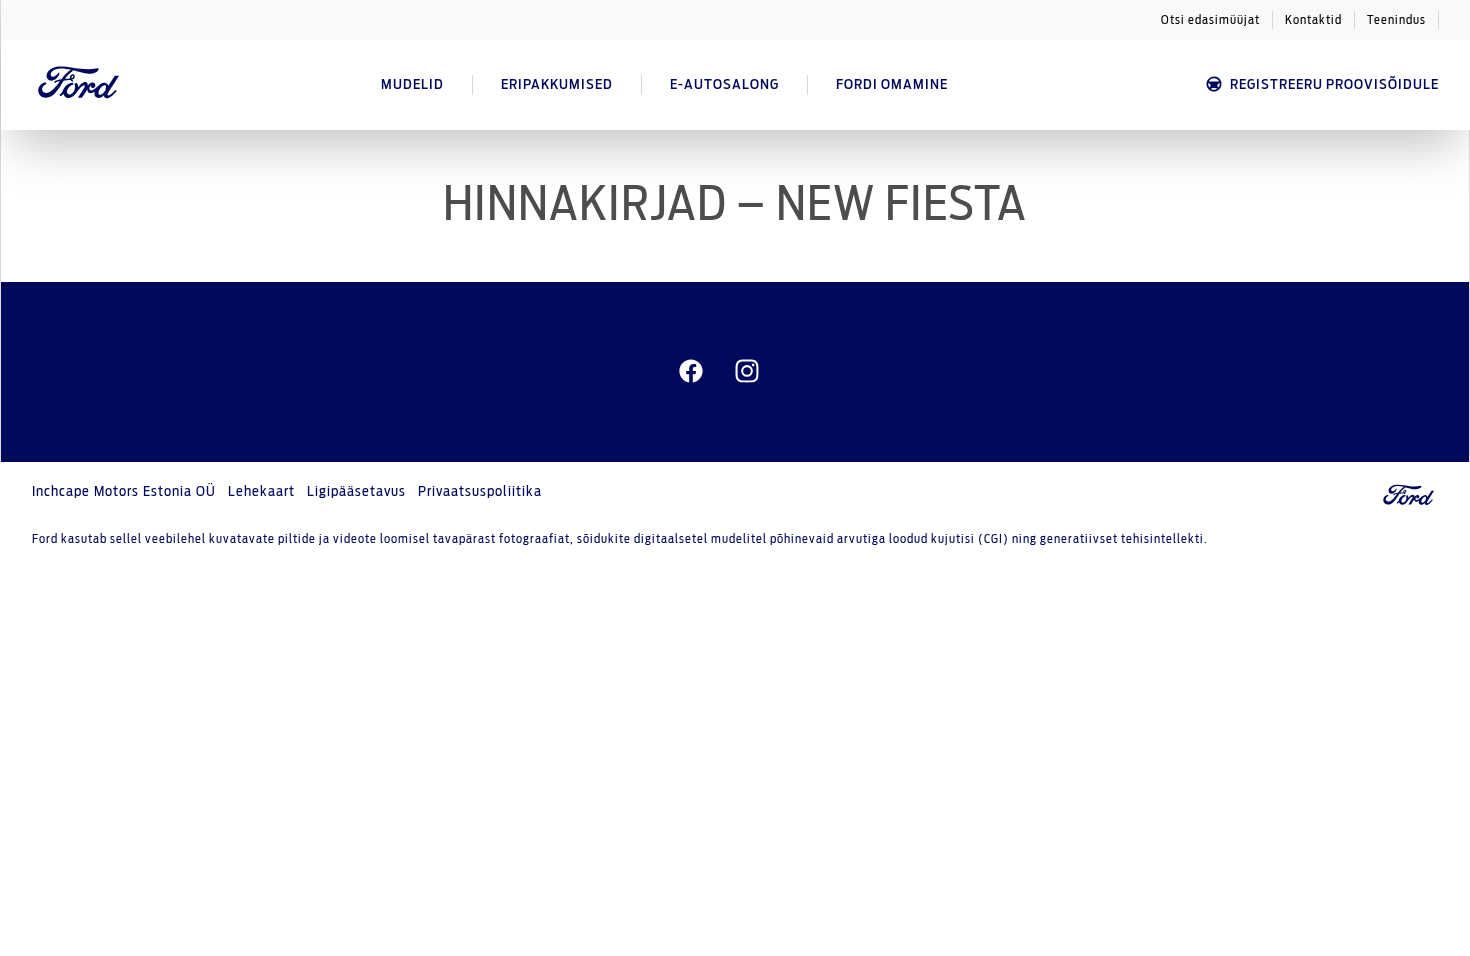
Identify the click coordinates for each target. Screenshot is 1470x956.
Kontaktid (1313, 20)
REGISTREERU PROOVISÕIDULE (1334, 85)
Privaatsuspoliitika (480, 492)
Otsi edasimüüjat (1210, 20)
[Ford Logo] (79, 85)
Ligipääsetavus (356, 492)
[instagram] (747, 372)
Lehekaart (261, 492)
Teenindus (1396, 20)
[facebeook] (691, 372)
